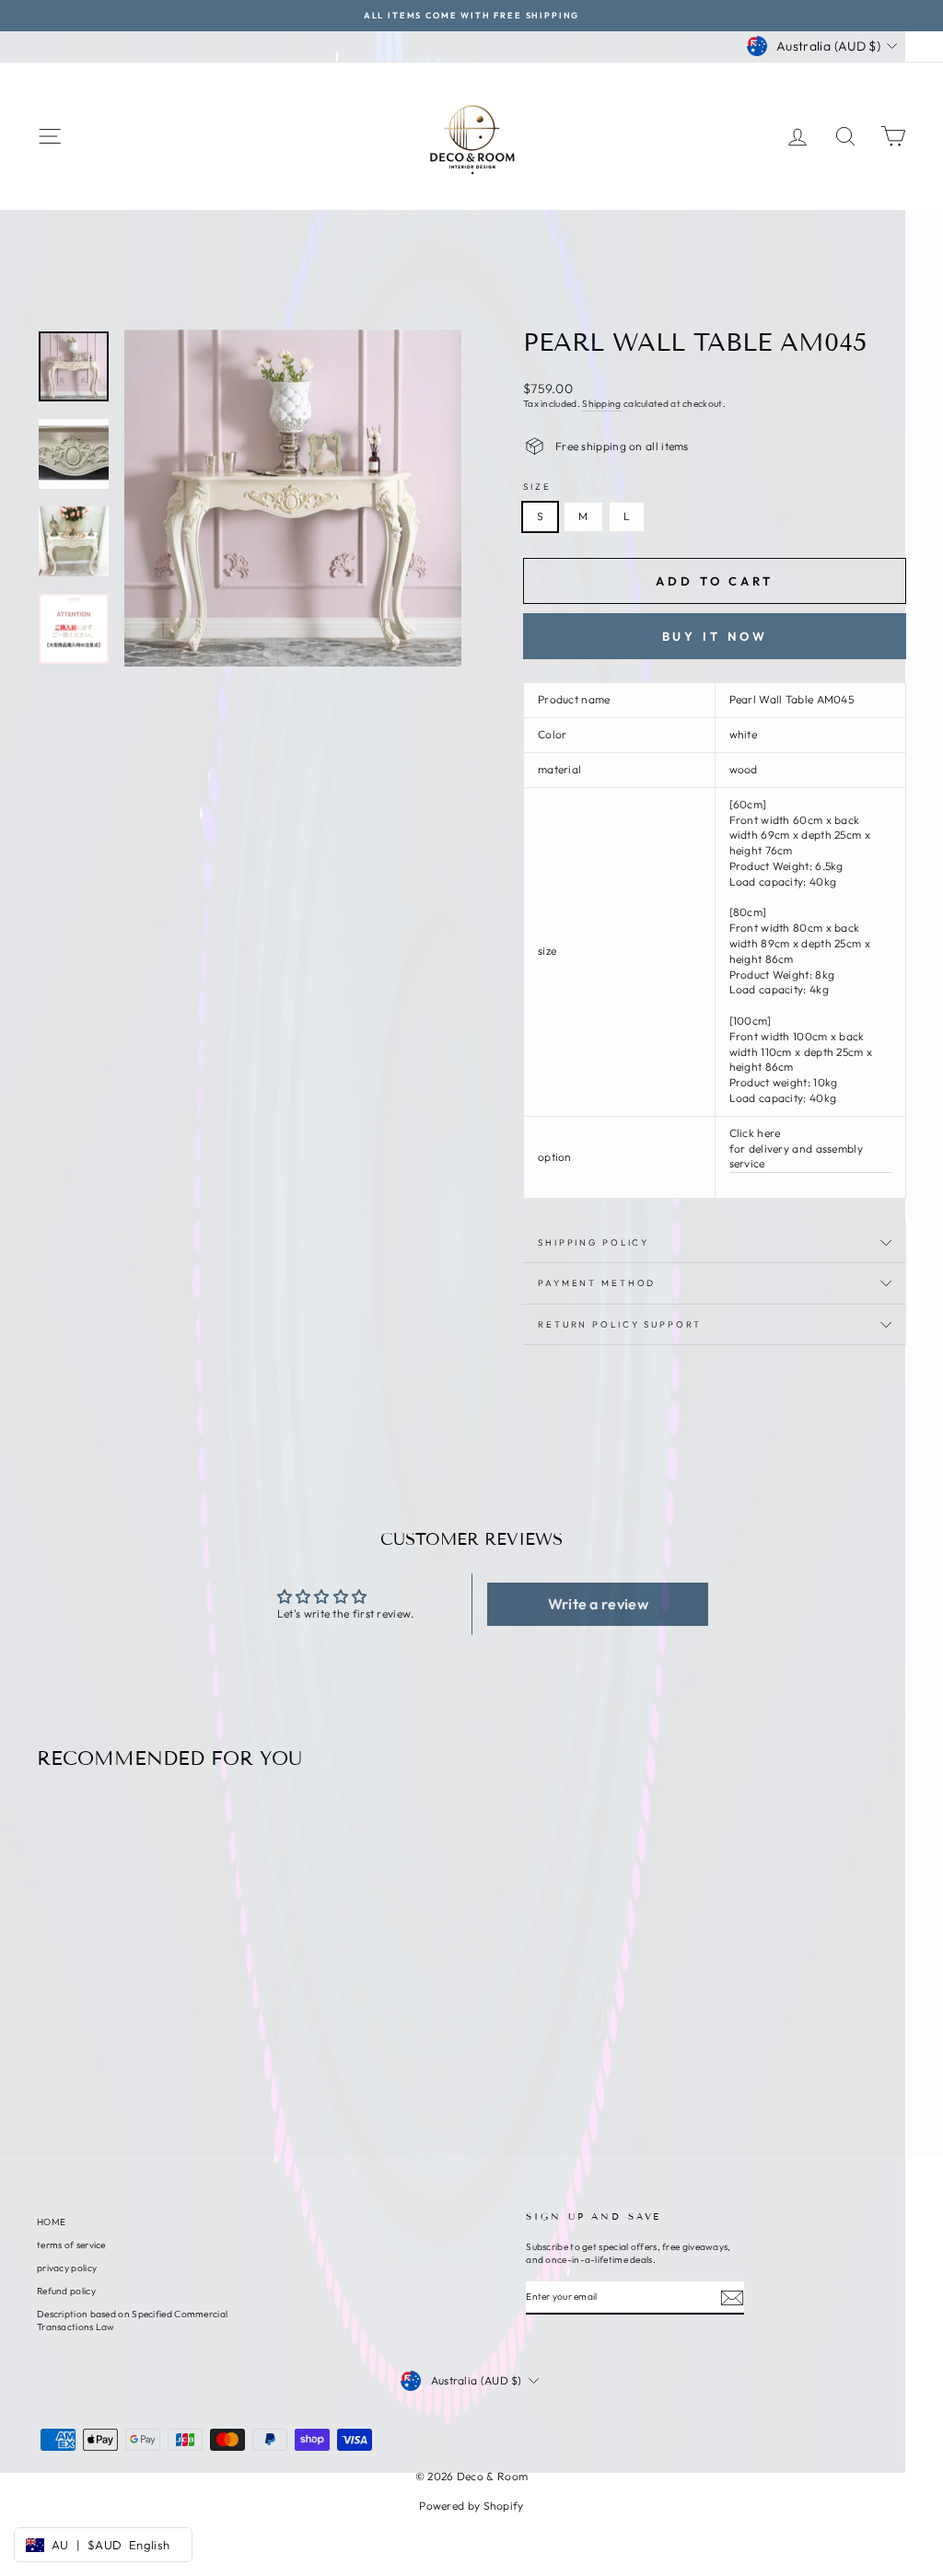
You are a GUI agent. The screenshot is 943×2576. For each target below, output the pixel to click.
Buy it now (715, 636)
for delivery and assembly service (797, 1156)
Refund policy (66, 2291)
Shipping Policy (594, 1242)
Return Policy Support (619, 1324)
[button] (598, 1604)
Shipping (601, 404)
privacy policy (67, 2268)
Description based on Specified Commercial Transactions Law (132, 2321)
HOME (51, 2222)
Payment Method (597, 1282)
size (537, 486)
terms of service (71, 2245)
